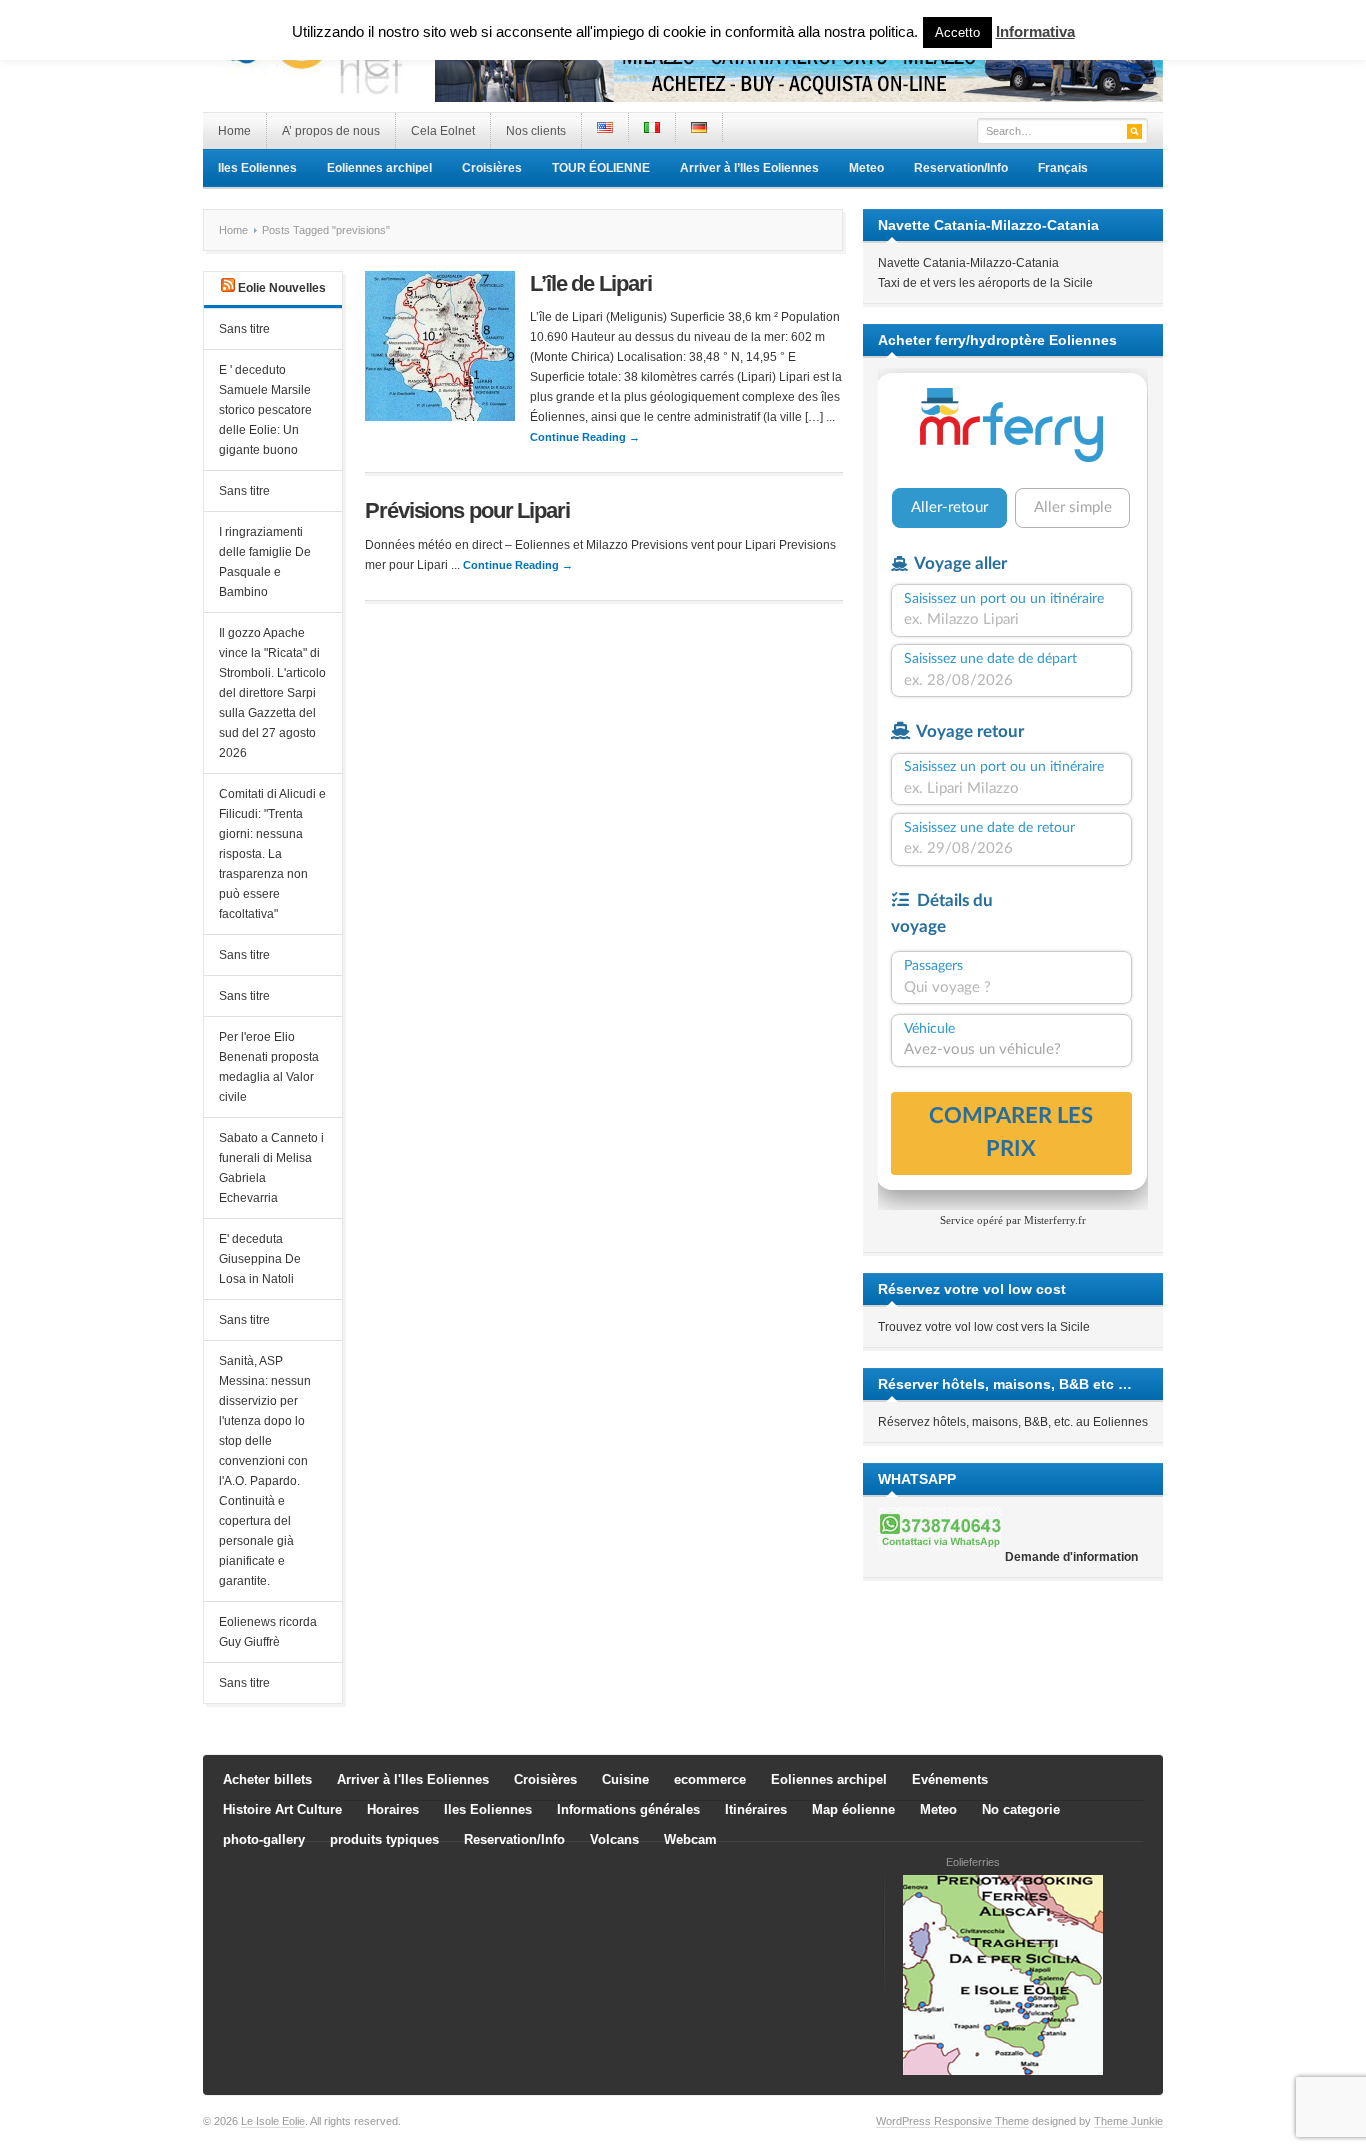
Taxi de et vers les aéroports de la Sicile (985, 283)
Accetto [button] (957, 32)
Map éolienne (853, 1809)
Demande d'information (1071, 1557)
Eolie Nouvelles (282, 288)
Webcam (690, 1839)
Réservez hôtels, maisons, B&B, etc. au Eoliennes (1013, 1422)
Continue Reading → (585, 437)
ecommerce (710, 1779)
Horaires (393, 1809)
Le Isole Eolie (273, 2121)
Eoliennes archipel (379, 168)
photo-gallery (264, 1839)
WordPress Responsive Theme (952, 2121)
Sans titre (244, 329)
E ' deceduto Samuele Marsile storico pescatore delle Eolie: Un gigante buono (265, 410)
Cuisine (625, 1779)
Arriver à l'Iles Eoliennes (413, 1779)
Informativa (1035, 31)
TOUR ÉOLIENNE (601, 168)
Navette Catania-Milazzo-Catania (968, 263)
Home (234, 131)
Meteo (866, 168)
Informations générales (628, 1809)
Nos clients (536, 131)
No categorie (1021, 1809)
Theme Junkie (1128, 2121)
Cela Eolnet (443, 131)
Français (1063, 168)
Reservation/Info (961, 168)
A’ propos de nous (331, 131)
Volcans (614, 1839)
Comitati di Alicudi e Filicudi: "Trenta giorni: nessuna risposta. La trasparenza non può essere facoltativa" (272, 854)
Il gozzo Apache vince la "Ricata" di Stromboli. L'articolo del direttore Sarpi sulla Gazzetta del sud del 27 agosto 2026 (272, 693)
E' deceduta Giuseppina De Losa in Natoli (260, 1259)
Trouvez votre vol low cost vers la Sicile (984, 1327)
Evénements (950, 1779)
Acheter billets (267, 1779)
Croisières (492, 168)
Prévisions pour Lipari (467, 510)
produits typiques (384, 1839)
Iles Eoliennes (257, 168)
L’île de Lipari (591, 283)
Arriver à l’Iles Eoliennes (749, 168)
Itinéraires (756, 1809)
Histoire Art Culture (282, 1809)
